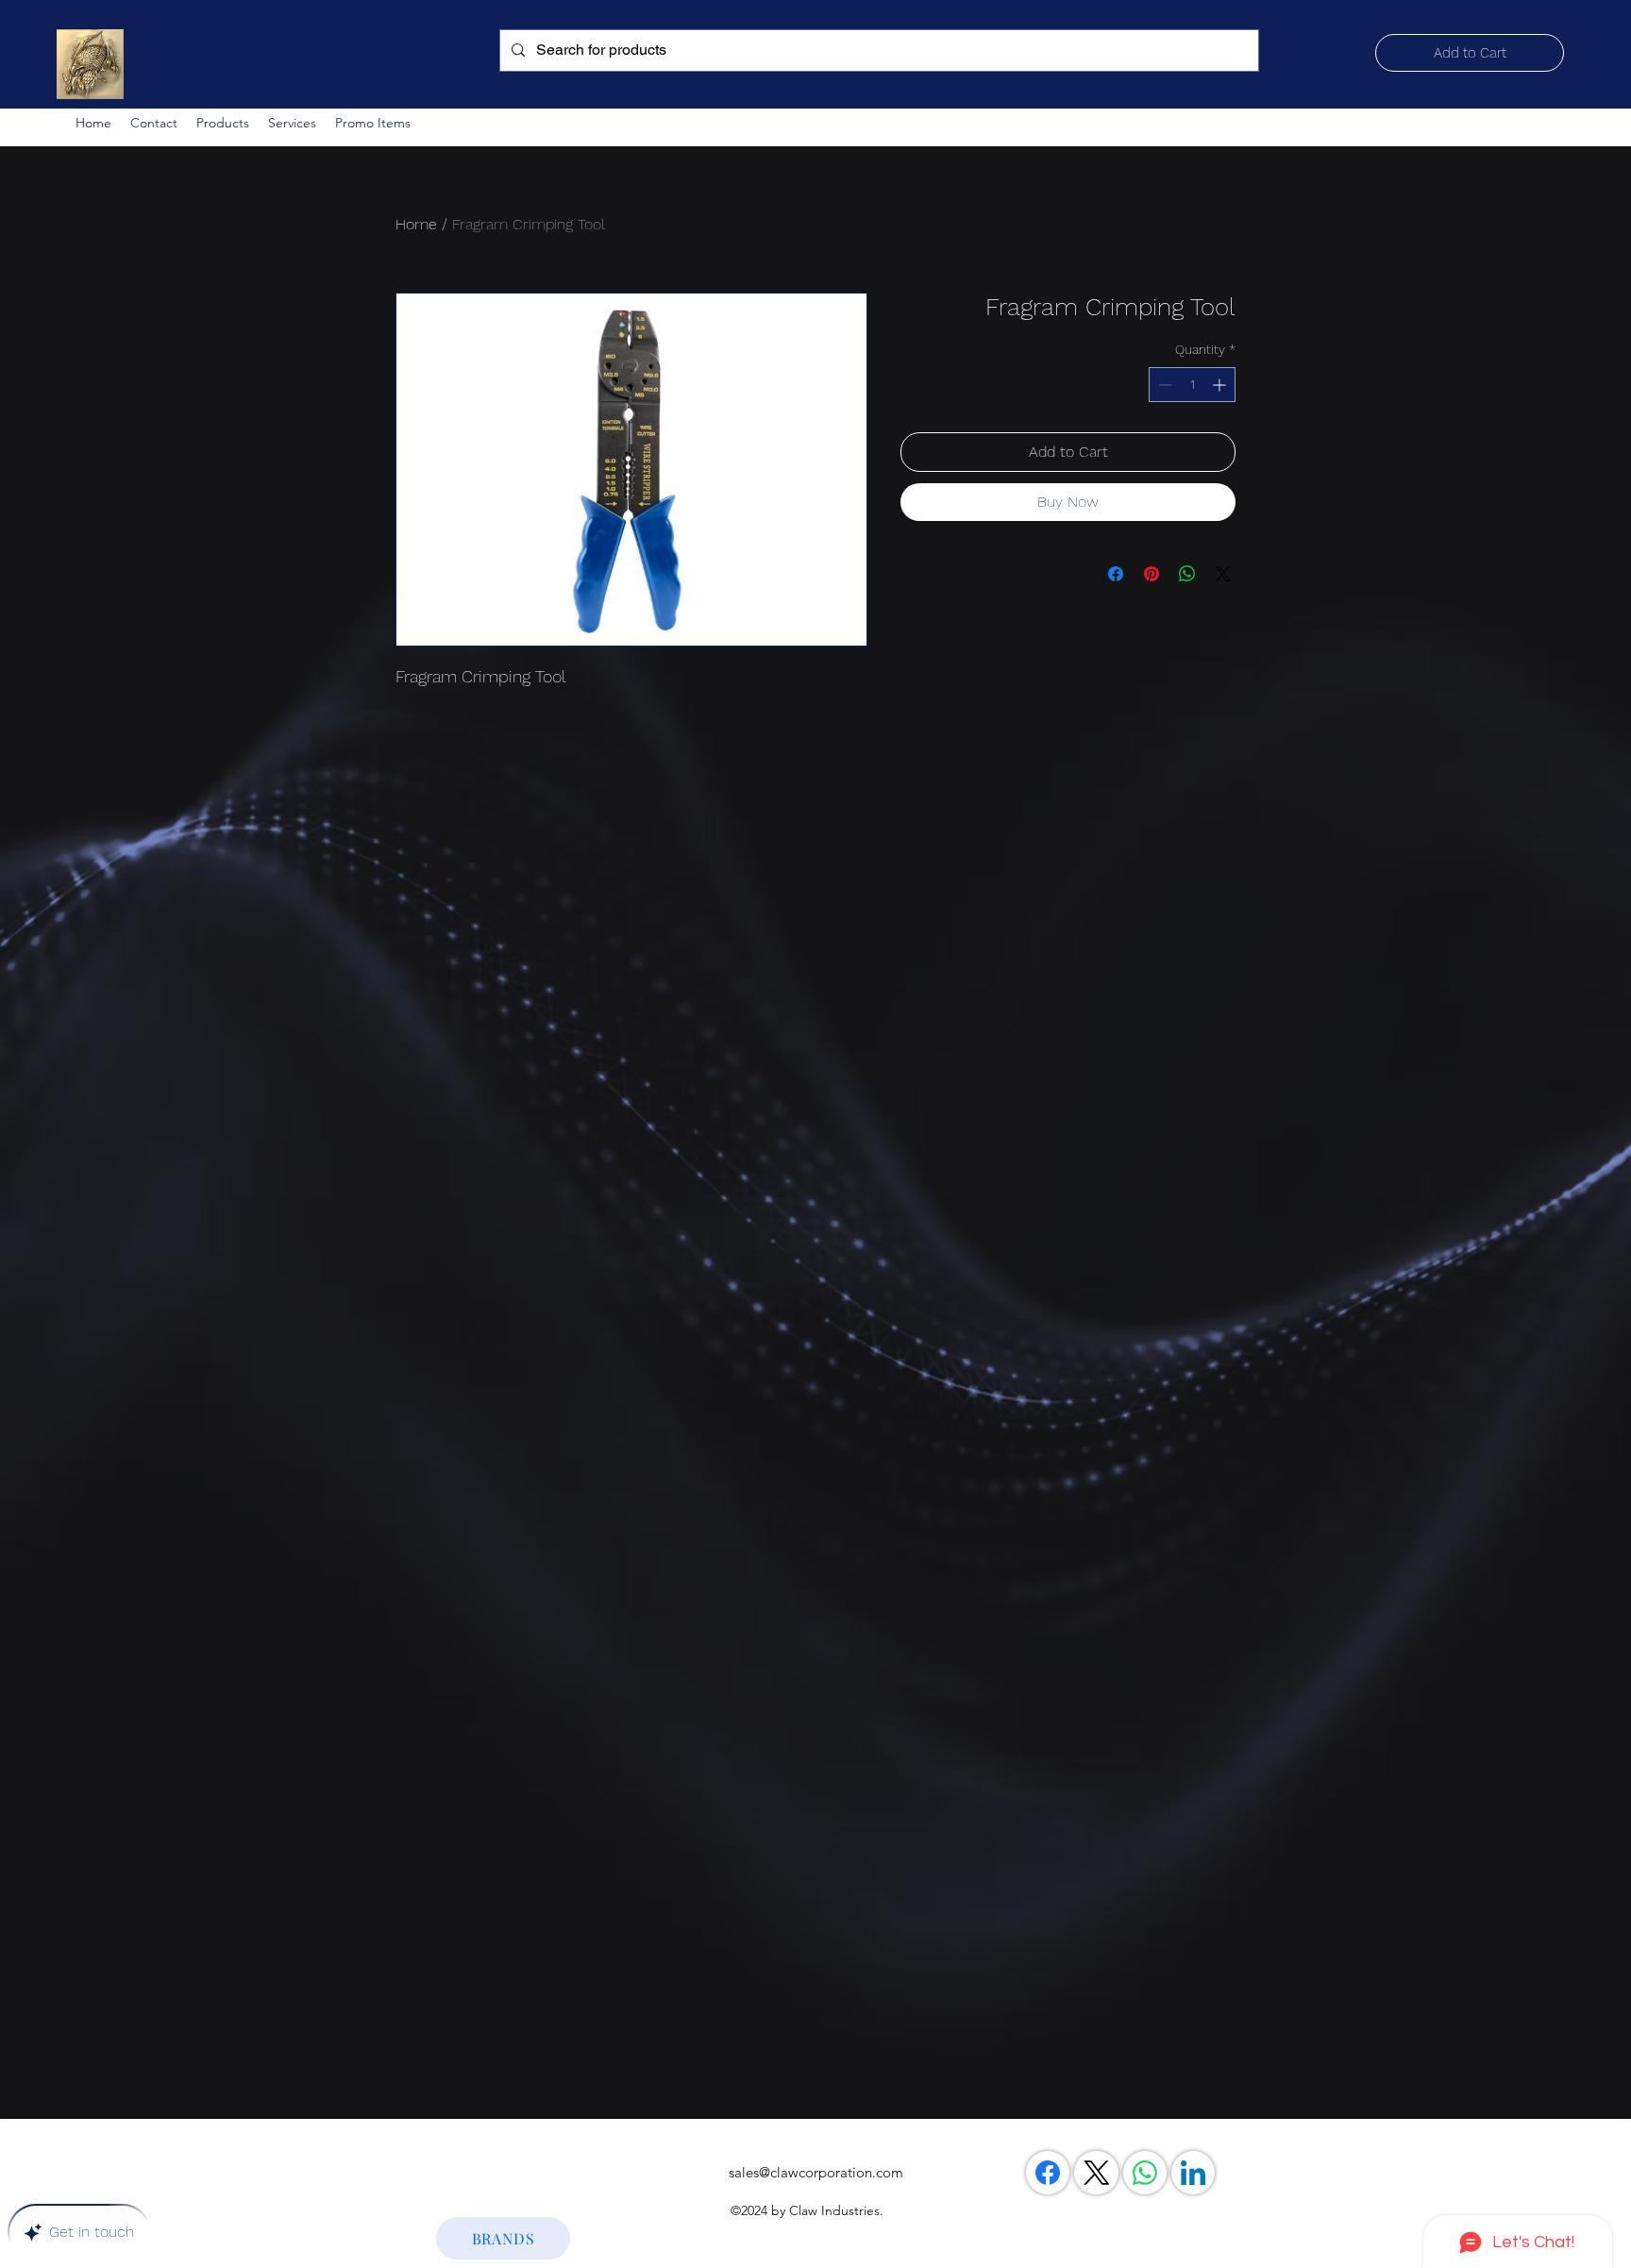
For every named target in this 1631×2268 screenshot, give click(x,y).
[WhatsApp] (1145, 2173)
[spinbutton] (1192, 385)
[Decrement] (1163, 385)
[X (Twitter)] (1097, 2173)
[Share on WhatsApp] (1187, 574)
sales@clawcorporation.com (816, 2172)
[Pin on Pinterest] (1152, 574)
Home (416, 224)
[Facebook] (1048, 2173)
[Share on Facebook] (1116, 574)
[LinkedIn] (1193, 2173)
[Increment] (1221, 385)
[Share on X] (1223, 574)
